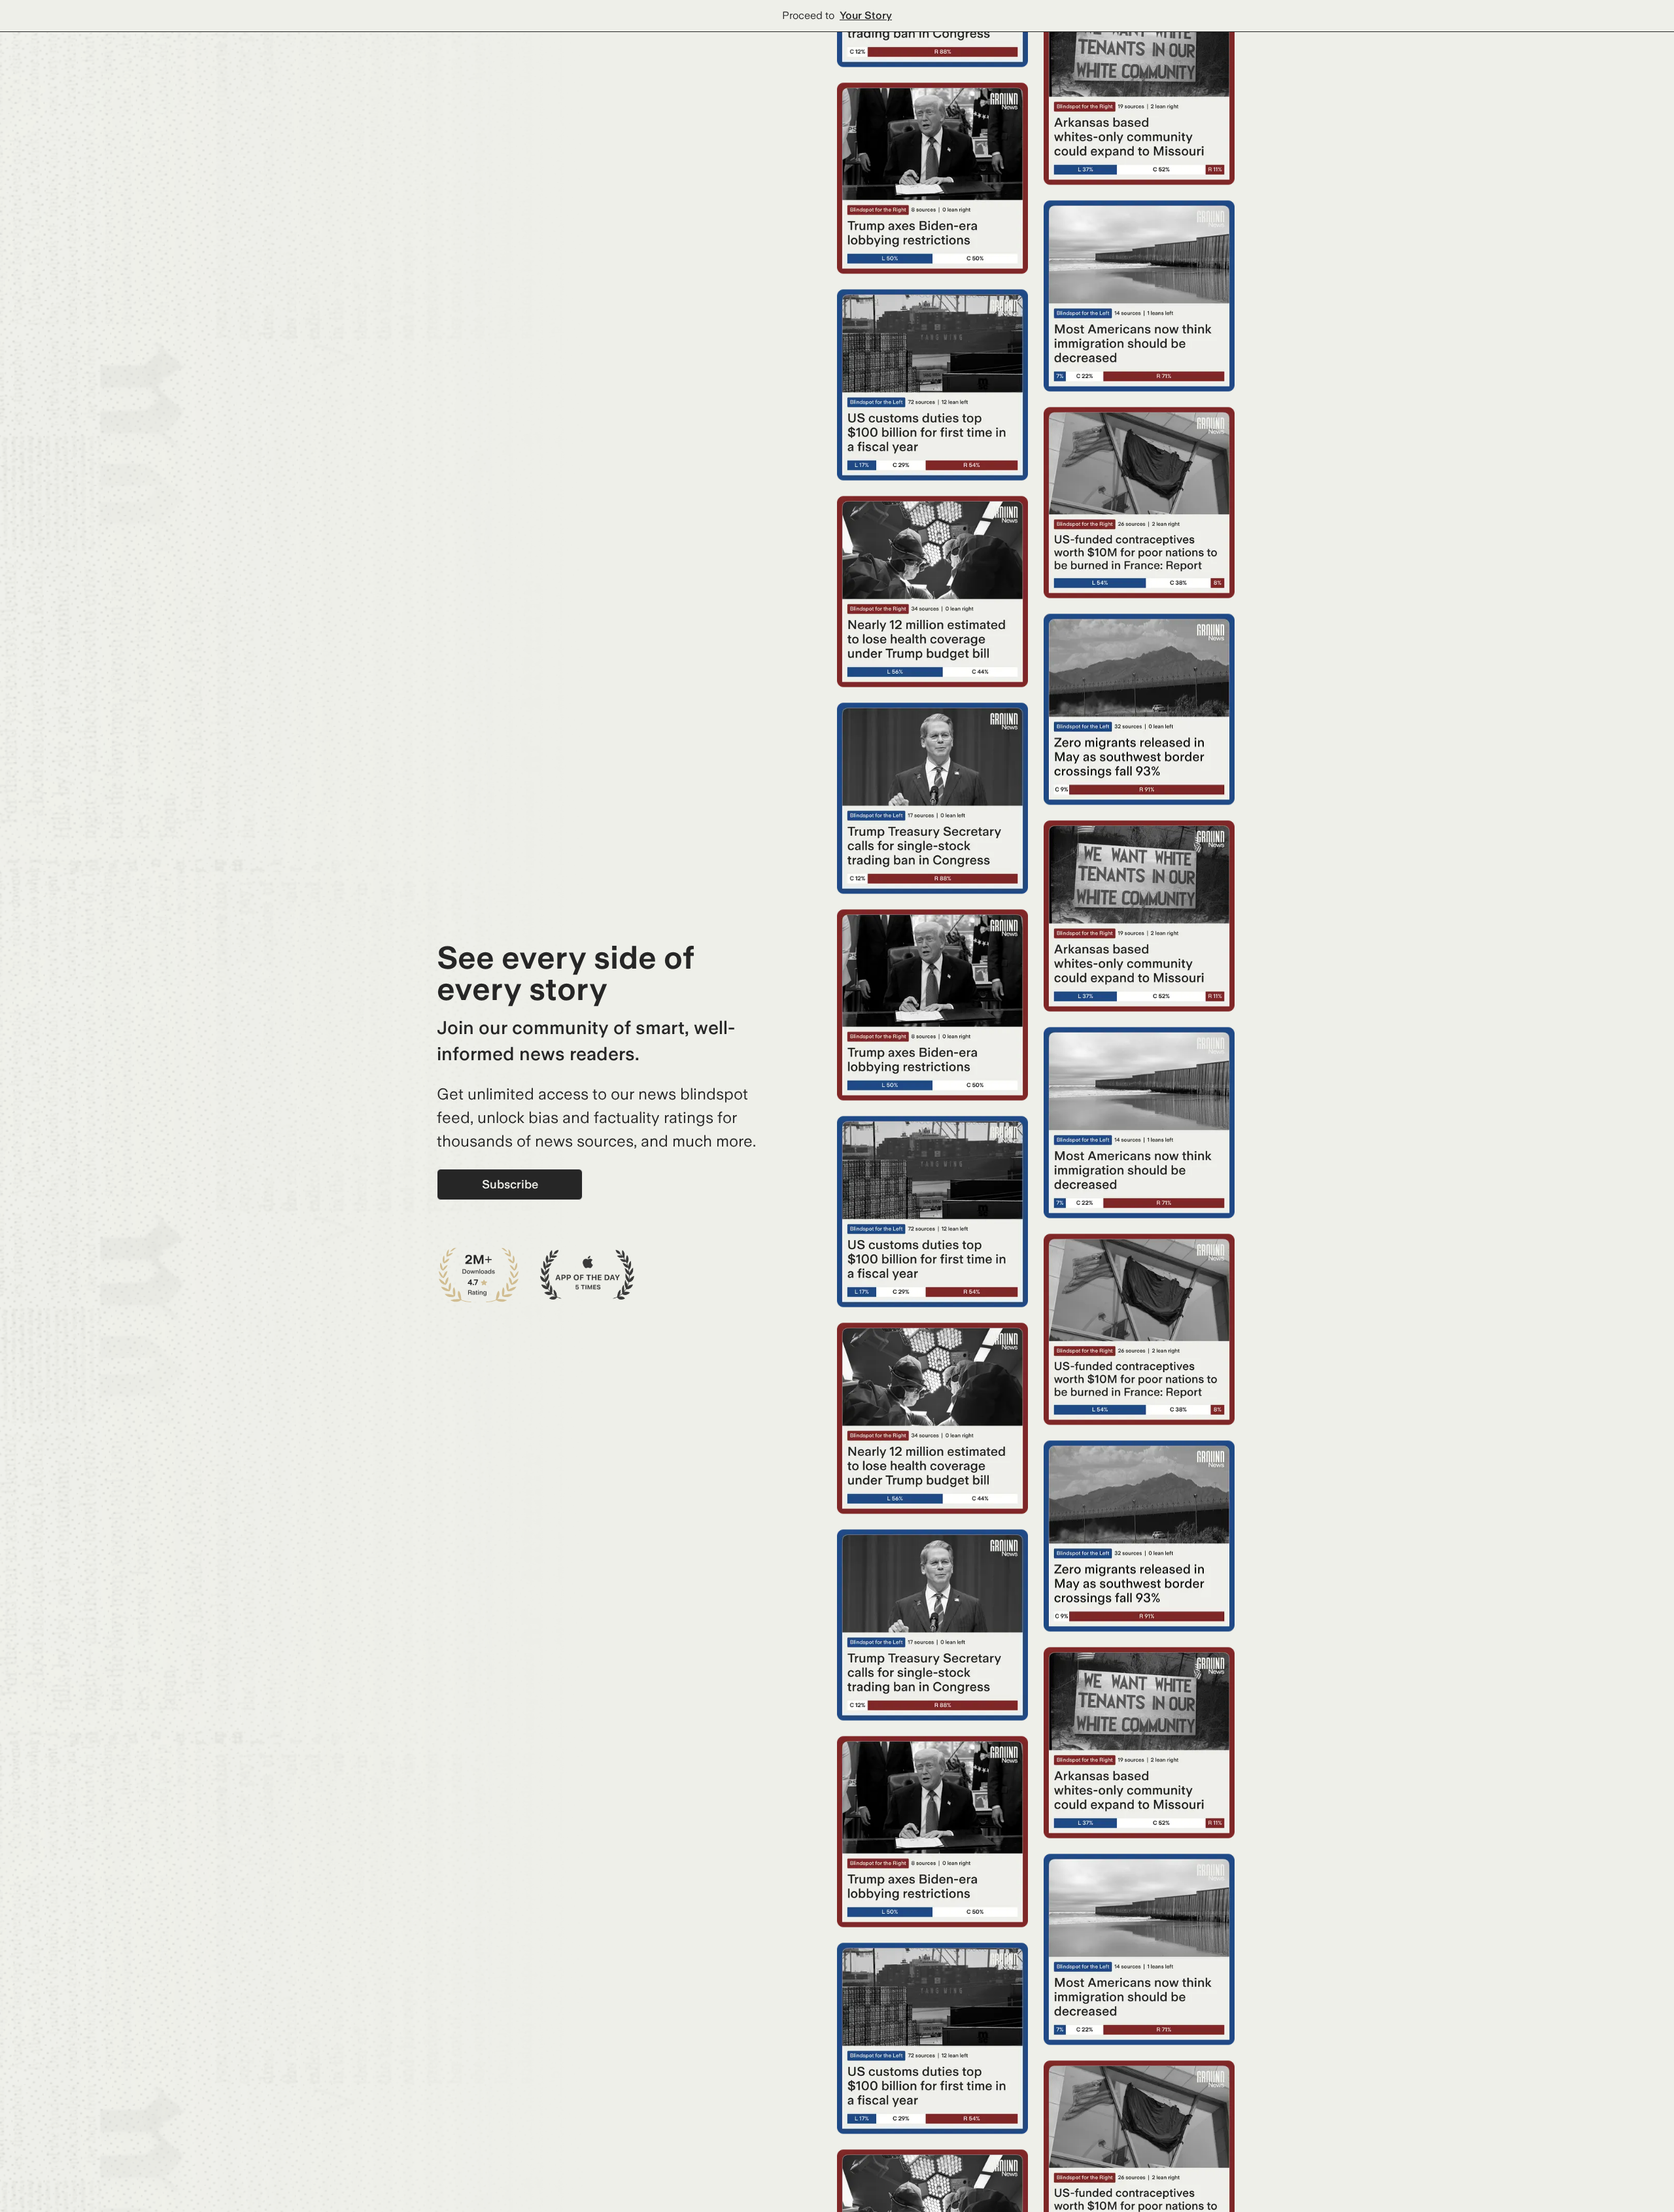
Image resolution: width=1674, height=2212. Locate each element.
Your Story (866, 15)
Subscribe (510, 1184)
